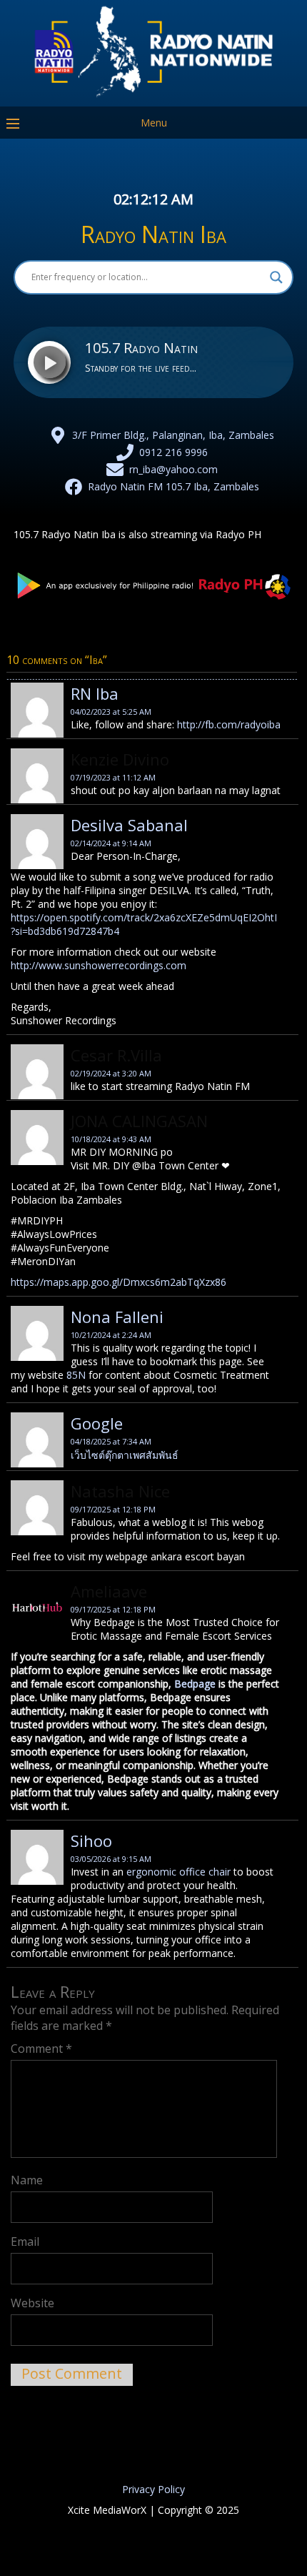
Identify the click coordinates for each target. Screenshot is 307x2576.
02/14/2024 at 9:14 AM (111, 843)
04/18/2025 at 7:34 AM (111, 1441)
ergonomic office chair (178, 1872)
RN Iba (95, 693)
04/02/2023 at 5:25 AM (111, 712)
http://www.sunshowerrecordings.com (99, 965)
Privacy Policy (153, 2489)
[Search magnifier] (276, 277)
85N (76, 1375)
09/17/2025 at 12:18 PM (113, 1509)
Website (32, 2303)
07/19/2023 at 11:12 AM (113, 777)
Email (25, 2241)
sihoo (91, 1841)
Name (27, 2180)
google (97, 1423)
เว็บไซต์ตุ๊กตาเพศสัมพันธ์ (125, 1455)
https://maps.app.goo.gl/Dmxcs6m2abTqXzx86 (119, 1282)
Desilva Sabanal (129, 825)
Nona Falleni (117, 1317)
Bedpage (195, 1684)
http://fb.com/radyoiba (229, 724)
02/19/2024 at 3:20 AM (111, 1073)
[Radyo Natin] (153, 96)
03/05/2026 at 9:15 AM (111, 1859)
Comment (41, 2049)
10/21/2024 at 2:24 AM (111, 1335)
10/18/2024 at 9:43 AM (111, 1139)
